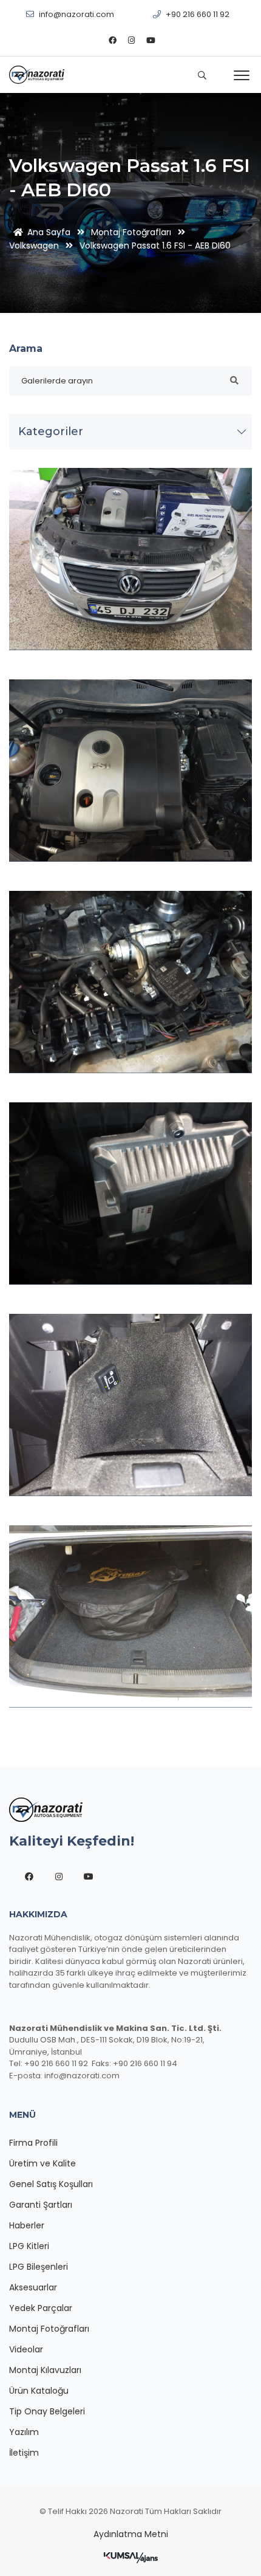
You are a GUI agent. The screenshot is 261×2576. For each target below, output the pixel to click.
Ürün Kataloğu (39, 2391)
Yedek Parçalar (41, 2308)
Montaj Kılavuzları (45, 2370)
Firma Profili (33, 2143)
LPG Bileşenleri (39, 2267)
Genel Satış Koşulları (51, 2184)
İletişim (24, 2453)
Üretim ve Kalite (42, 2163)
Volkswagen (34, 246)
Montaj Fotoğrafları (131, 232)
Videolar (26, 2349)
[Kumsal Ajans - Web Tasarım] (131, 2557)
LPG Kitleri (29, 2246)
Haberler (27, 2225)
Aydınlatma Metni (131, 2534)
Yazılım (24, 2432)
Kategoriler (51, 431)
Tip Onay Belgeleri (47, 2411)
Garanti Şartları (41, 2205)
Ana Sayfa (49, 232)
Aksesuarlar (33, 2287)
